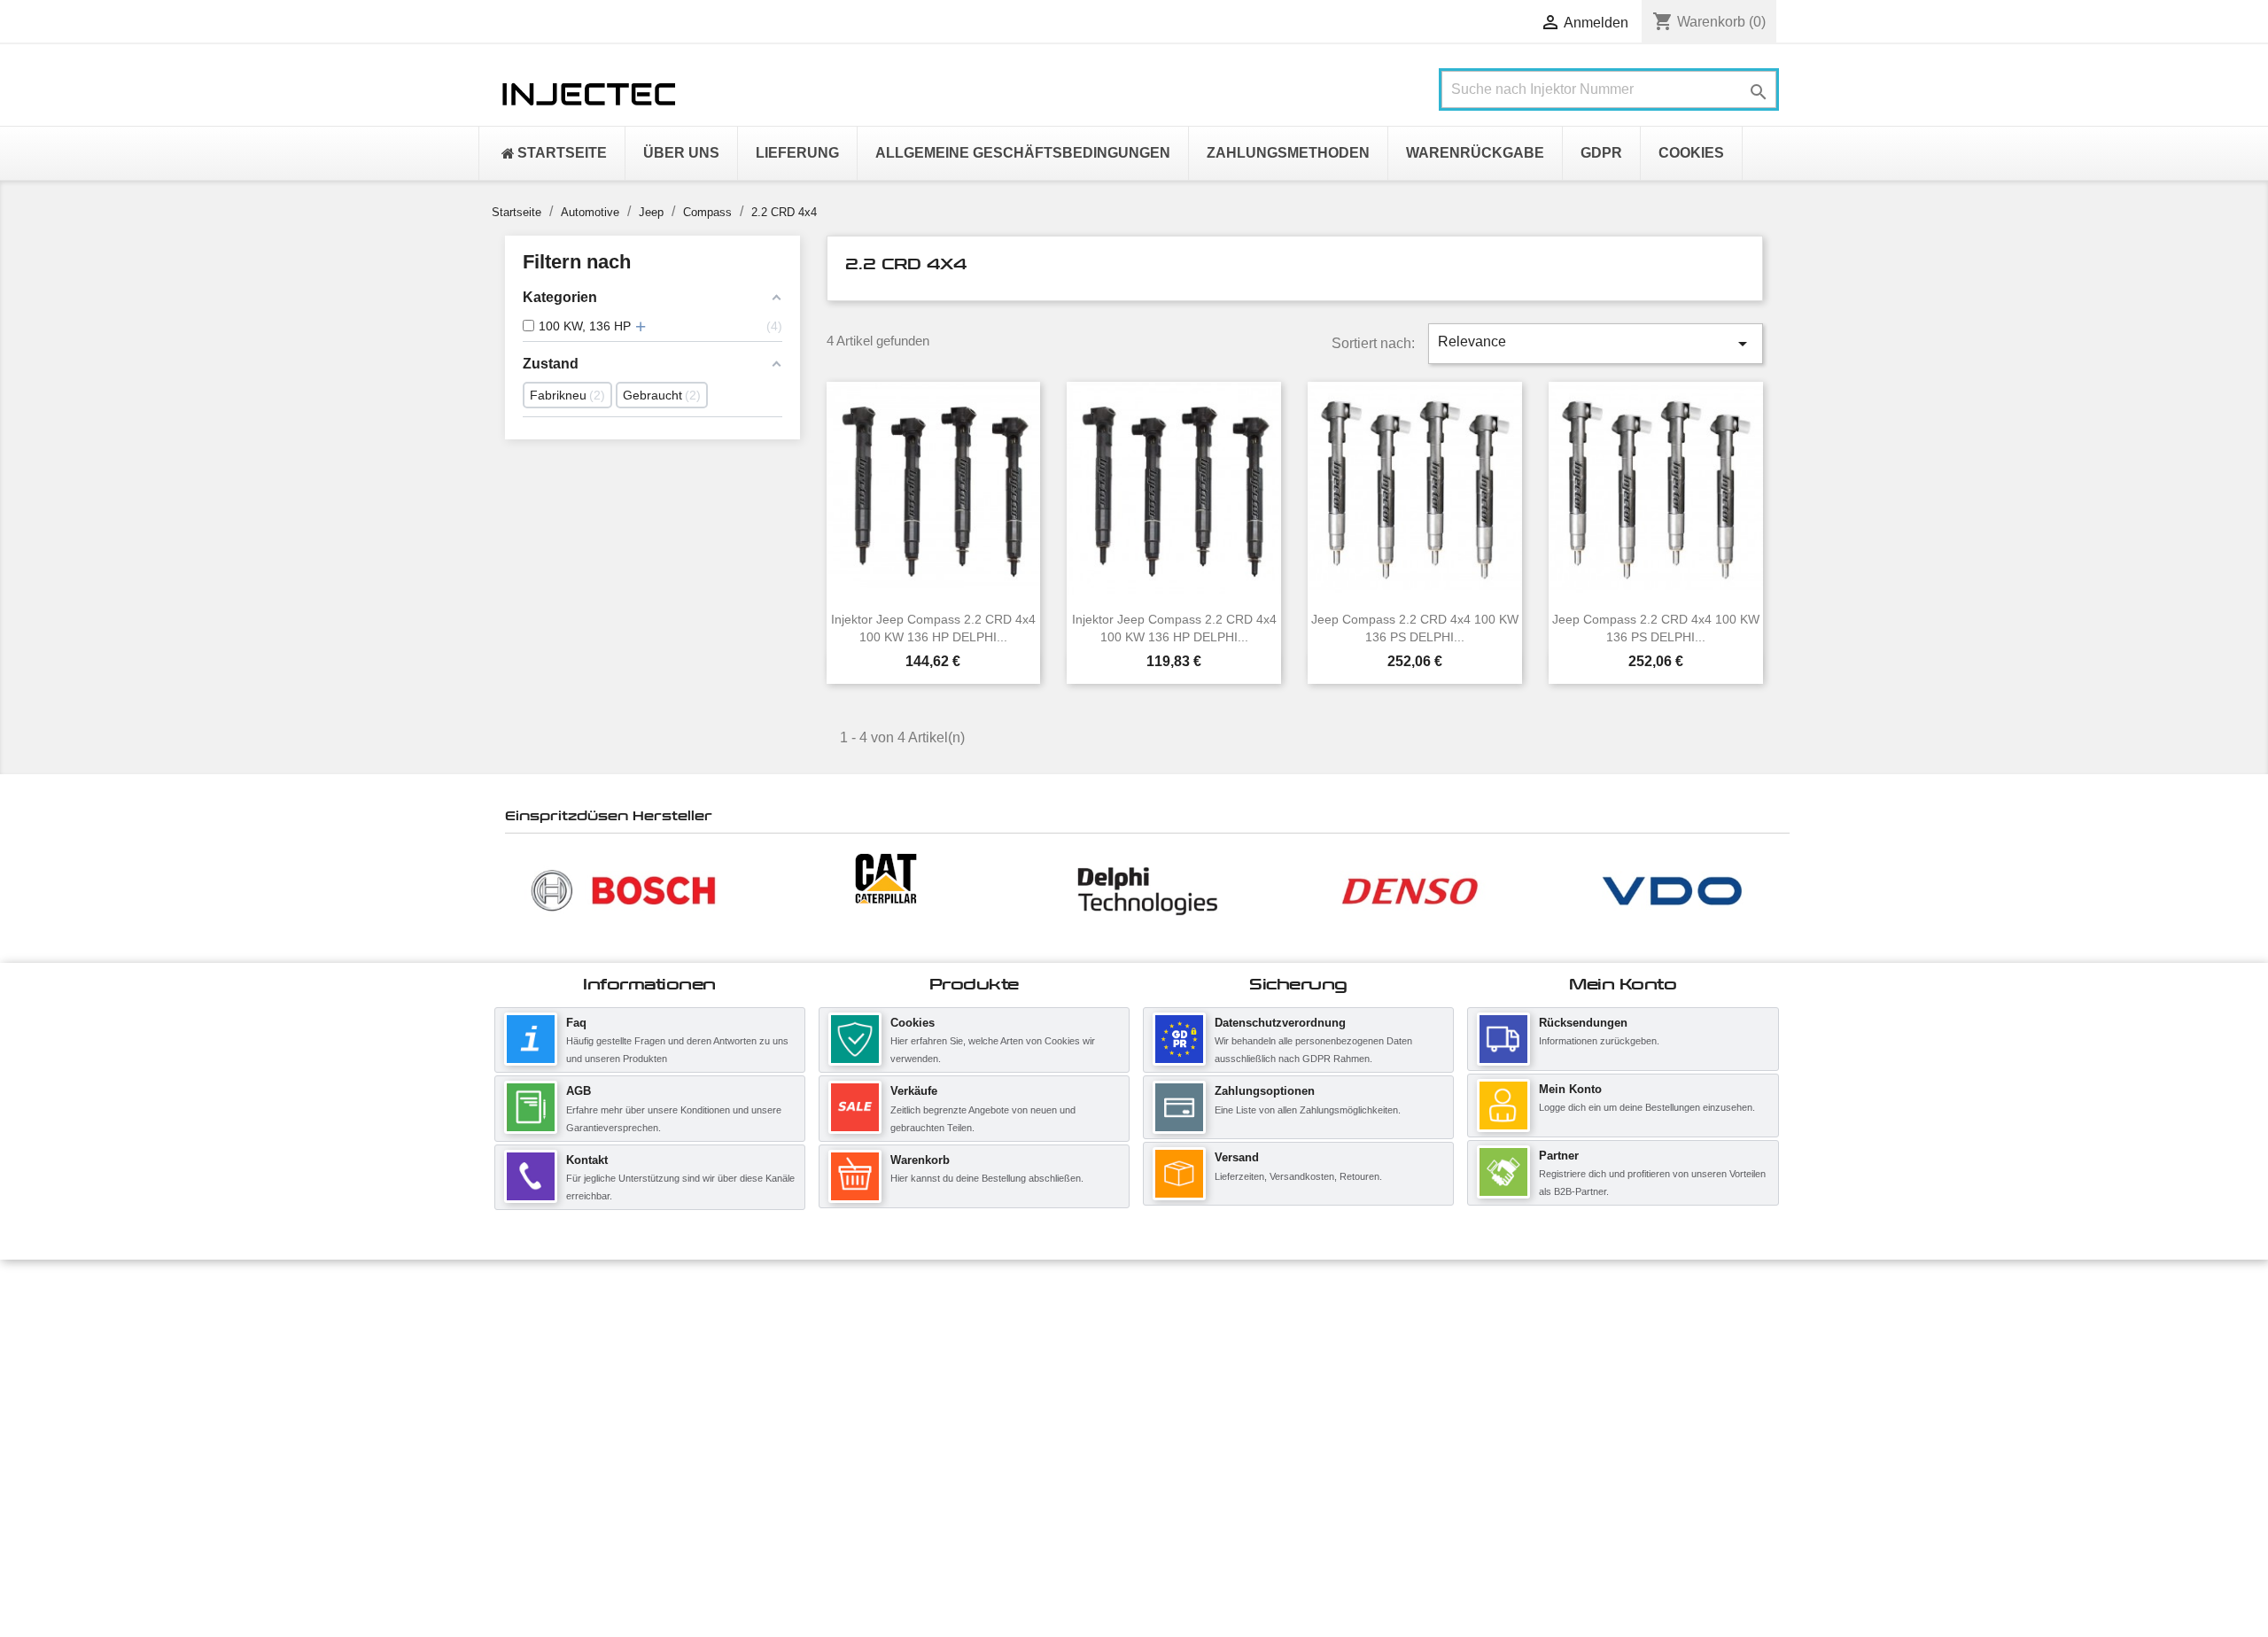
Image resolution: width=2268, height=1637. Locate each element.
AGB (579, 1091)
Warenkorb (920, 1160)
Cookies (913, 1023)
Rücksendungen (1583, 1023)
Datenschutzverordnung (1280, 1023)
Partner (1559, 1156)
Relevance (1596, 344)
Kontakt (587, 1160)
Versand (1237, 1157)
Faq (576, 1023)
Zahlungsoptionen (1265, 1091)
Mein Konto (1570, 1089)
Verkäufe (914, 1091)
